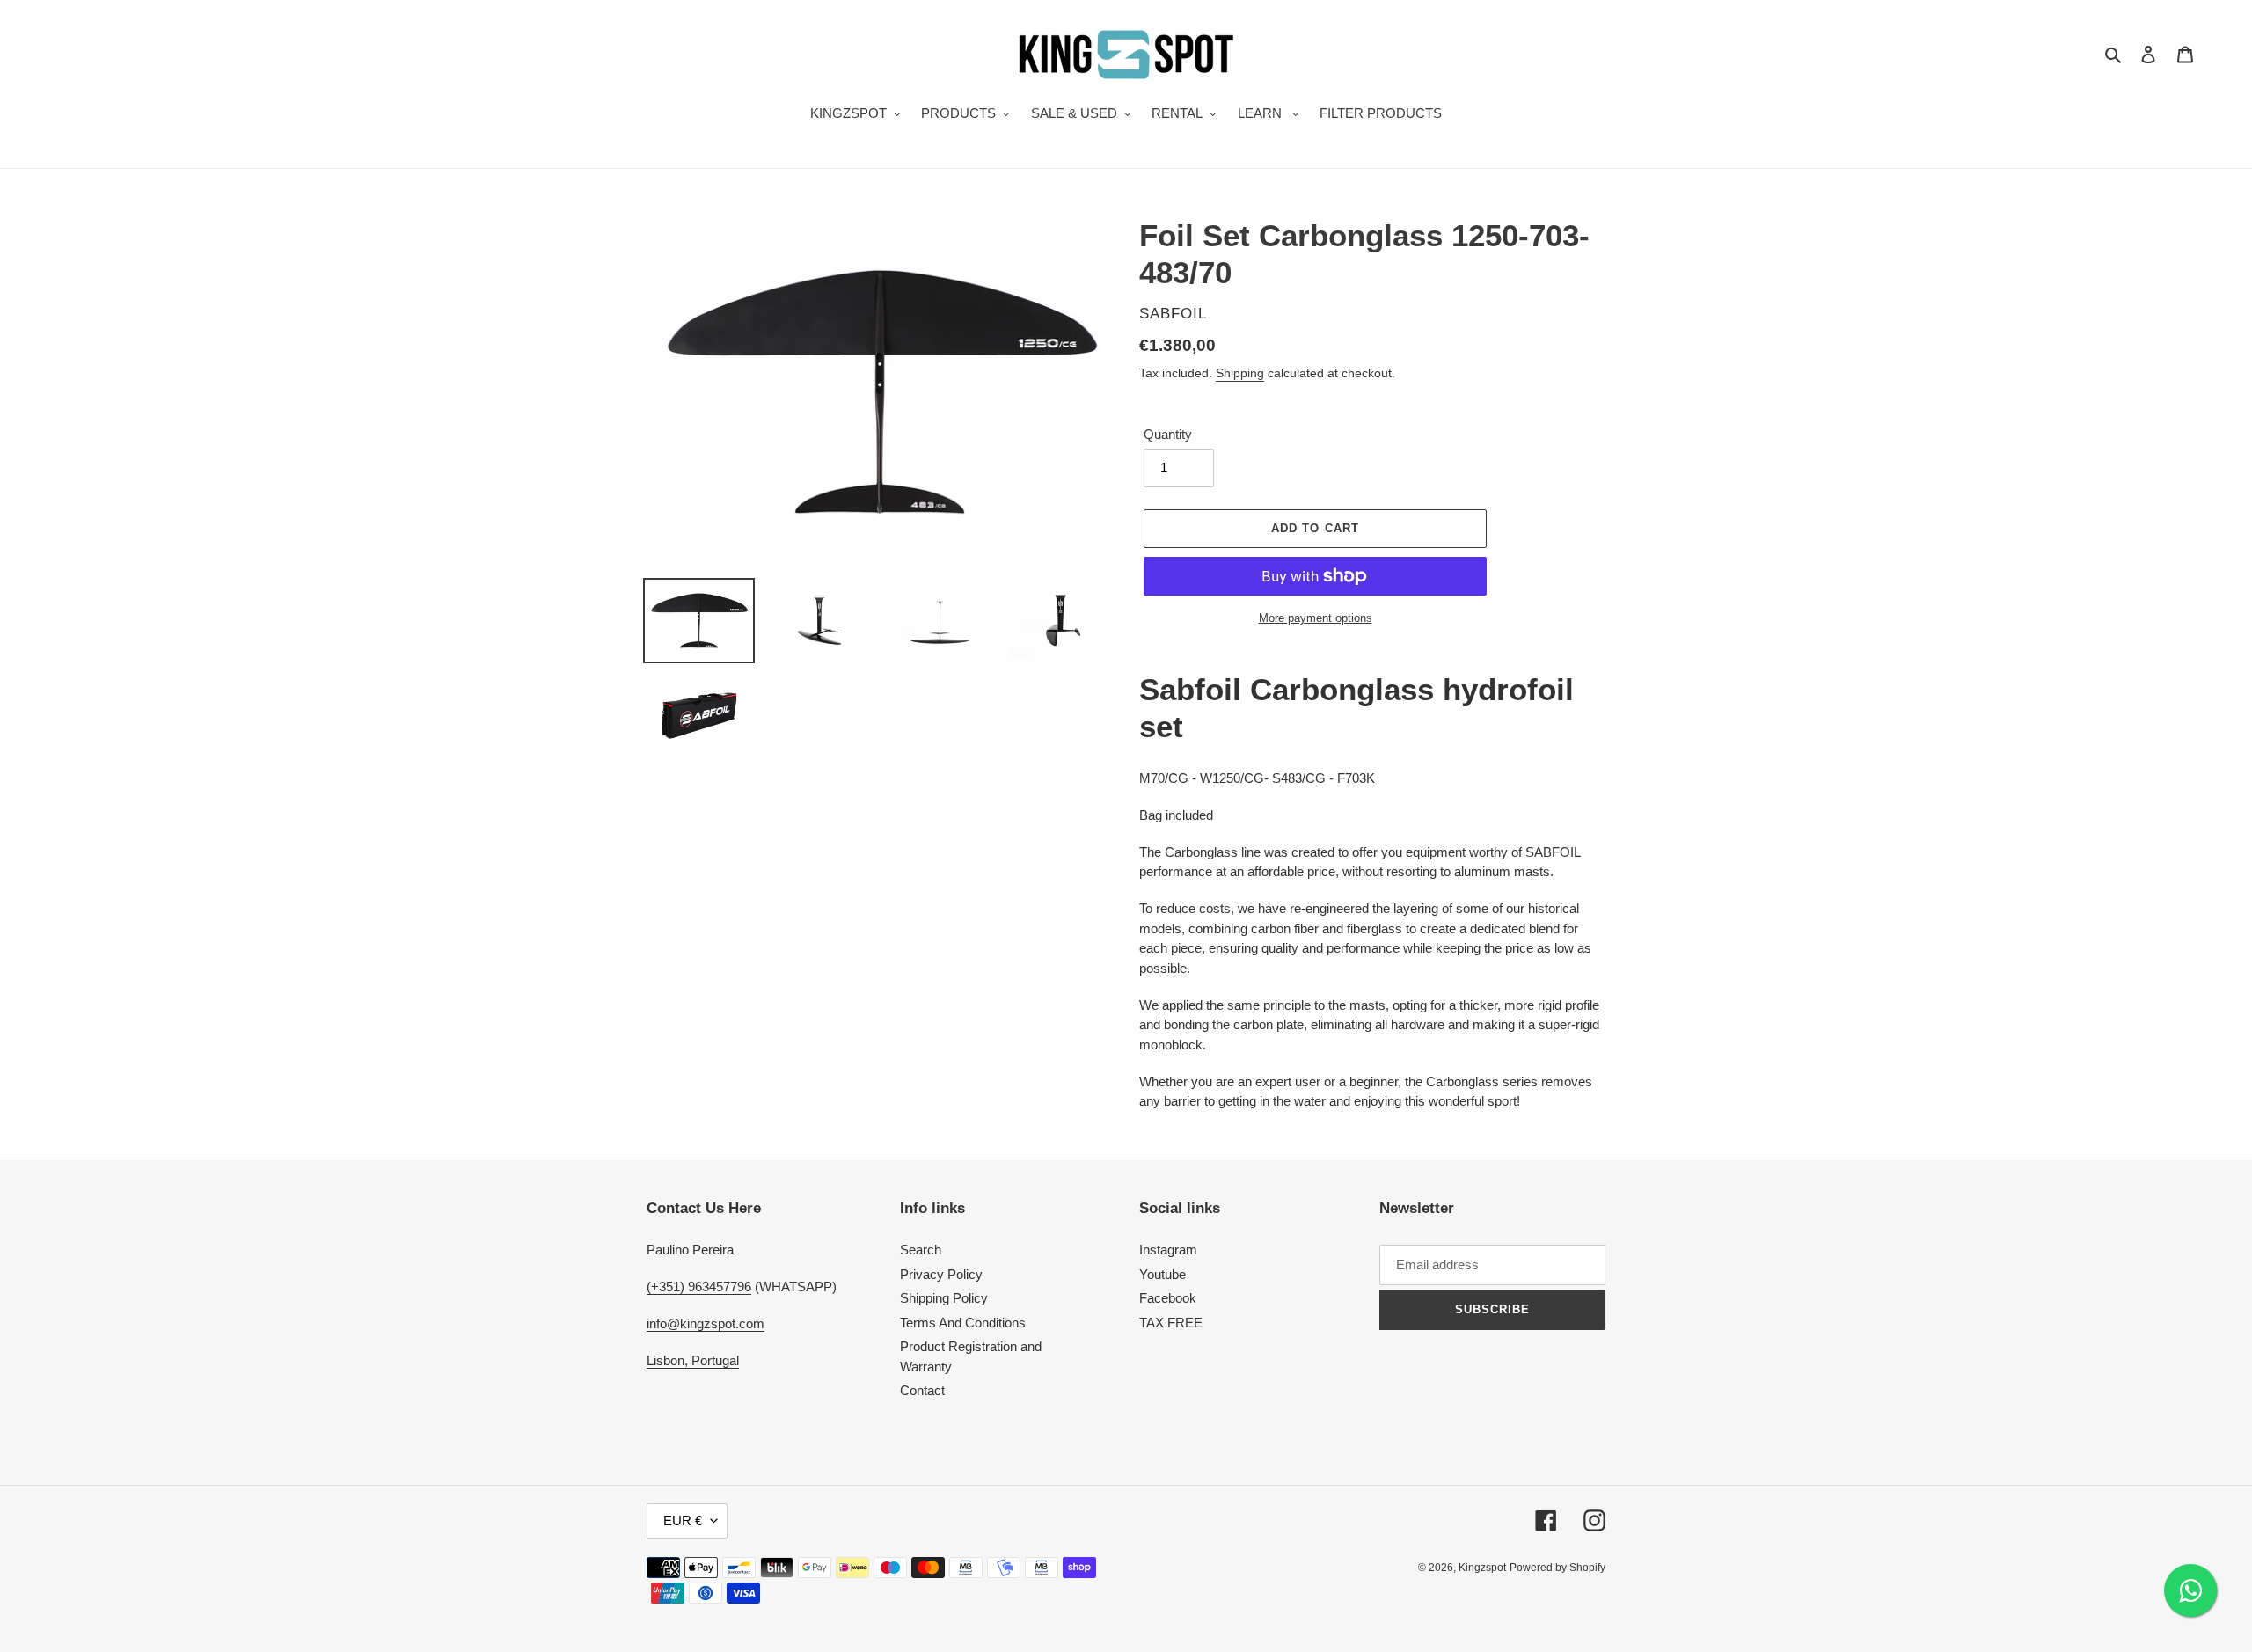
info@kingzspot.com (706, 1323)
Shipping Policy (944, 1298)
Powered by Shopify (1557, 1568)
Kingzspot (1482, 1568)
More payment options (1316, 618)
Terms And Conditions (963, 1323)
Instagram (1168, 1250)
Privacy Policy (941, 1274)
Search (921, 1250)
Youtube (1163, 1274)
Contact (922, 1390)
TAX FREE (1171, 1323)
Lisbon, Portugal (693, 1360)
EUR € (683, 1520)
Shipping (1240, 373)
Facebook (1168, 1298)
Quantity (1168, 434)
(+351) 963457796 (699, 1287)
